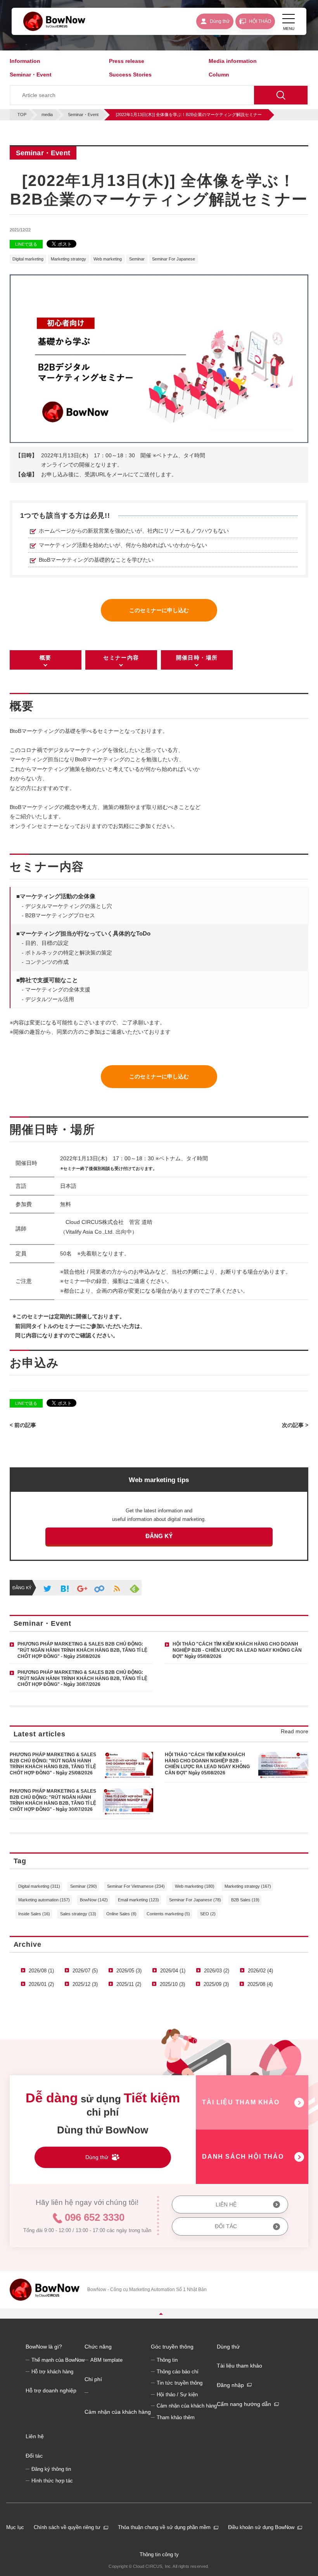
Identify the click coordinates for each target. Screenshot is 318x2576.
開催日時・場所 (197, 658)
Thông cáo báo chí (178, 2372)
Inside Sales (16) (34, 1914)
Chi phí (93, 2379)
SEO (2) (208, 1914)
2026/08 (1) (41, 1971)
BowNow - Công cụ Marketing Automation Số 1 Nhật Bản (147, 2290)
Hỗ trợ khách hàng (52, 2372)
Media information (233, 61)
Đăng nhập (230, 2385)
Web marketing (108, 259)
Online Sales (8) (121, 1914)
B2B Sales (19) (245, 1900)
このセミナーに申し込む (159, 610)
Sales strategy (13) (78, 1914)
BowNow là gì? (44, 2347)
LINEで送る (26, 244)
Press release (127, 61)
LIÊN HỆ (226, 2205)
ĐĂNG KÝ (159, 1536)
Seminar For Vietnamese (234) (136, 1886)
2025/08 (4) (260, 1984)
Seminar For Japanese (174, 259)
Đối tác (34, 2456)
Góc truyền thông (172, 2347)
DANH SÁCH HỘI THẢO (243, 2157)
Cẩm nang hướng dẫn (244, 2404)
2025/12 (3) (85, 1984)
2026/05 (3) (129, 1971)
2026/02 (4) (260, 1971)
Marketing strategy (68, 259)
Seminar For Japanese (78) (195, 1900)
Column (219, 75)
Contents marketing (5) (168, 1914)
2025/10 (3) (172, 1984)
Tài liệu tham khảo (239, 2366)
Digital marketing (28, 259)
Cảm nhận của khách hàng (118, 2412)
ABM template (106, 2360)
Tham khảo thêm (176, 2418)
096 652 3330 (95, 2217)
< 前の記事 (23, 1425)
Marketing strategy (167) (248, 1886)
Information (25, 61)
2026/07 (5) (85, 1971)
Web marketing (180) (195, 1886)
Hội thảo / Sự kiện (177, 2395)
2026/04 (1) (173, 1971)
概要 (46, 658)
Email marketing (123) (138, 1900)
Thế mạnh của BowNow (58, 2360)
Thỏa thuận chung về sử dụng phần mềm (164, 2527)
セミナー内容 (121, 658)
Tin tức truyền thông (180, 2383)
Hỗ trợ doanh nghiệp (51, 2390)
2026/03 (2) (217, 1971)
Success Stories (130, 75)
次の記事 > (295, 1425)
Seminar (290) (84, 1886)
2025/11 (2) (129, 1984)
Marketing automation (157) (44, 1900)
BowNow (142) (94, 1900)
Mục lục (15, 2527)
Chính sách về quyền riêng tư (67, 2527)
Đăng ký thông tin (51, 2469)
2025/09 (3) (216, 1984)
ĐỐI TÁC (226, 2226)
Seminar (137, 259)
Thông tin (167, 2360)
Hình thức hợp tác (52, 2481)
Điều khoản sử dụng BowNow (261, 2527)
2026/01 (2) (41, 1984)
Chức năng (98, 2347)
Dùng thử (228, 2347)
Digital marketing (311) (39, 1886)
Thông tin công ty (159, 2554)
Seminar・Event (31, 75)
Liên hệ (35, 2436)
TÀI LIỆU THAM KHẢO (241, 2102)
